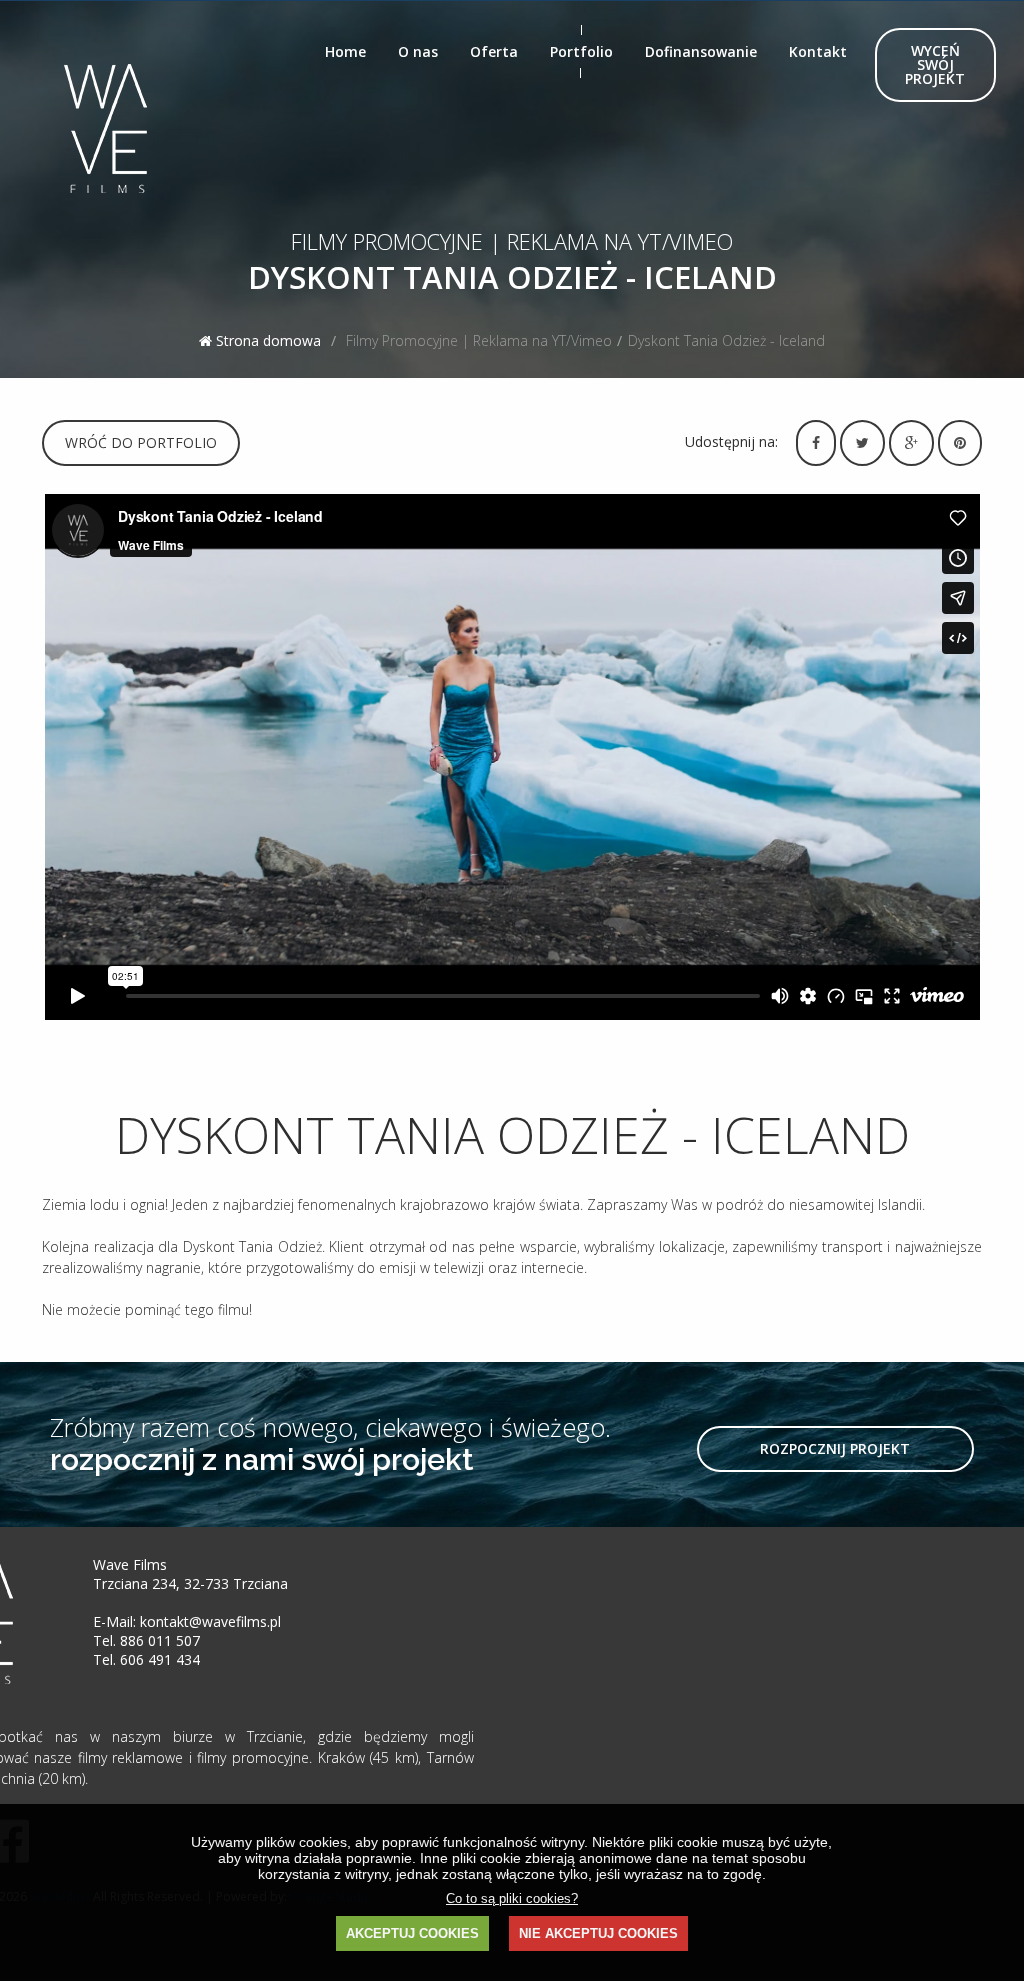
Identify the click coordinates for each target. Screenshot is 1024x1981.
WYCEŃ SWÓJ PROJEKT (935, 64)
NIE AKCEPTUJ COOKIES (598, 1933)
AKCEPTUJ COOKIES (412, 1933)
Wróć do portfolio (141, 442)
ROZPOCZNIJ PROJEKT (835, 1448)
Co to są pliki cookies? (512, 1899)
